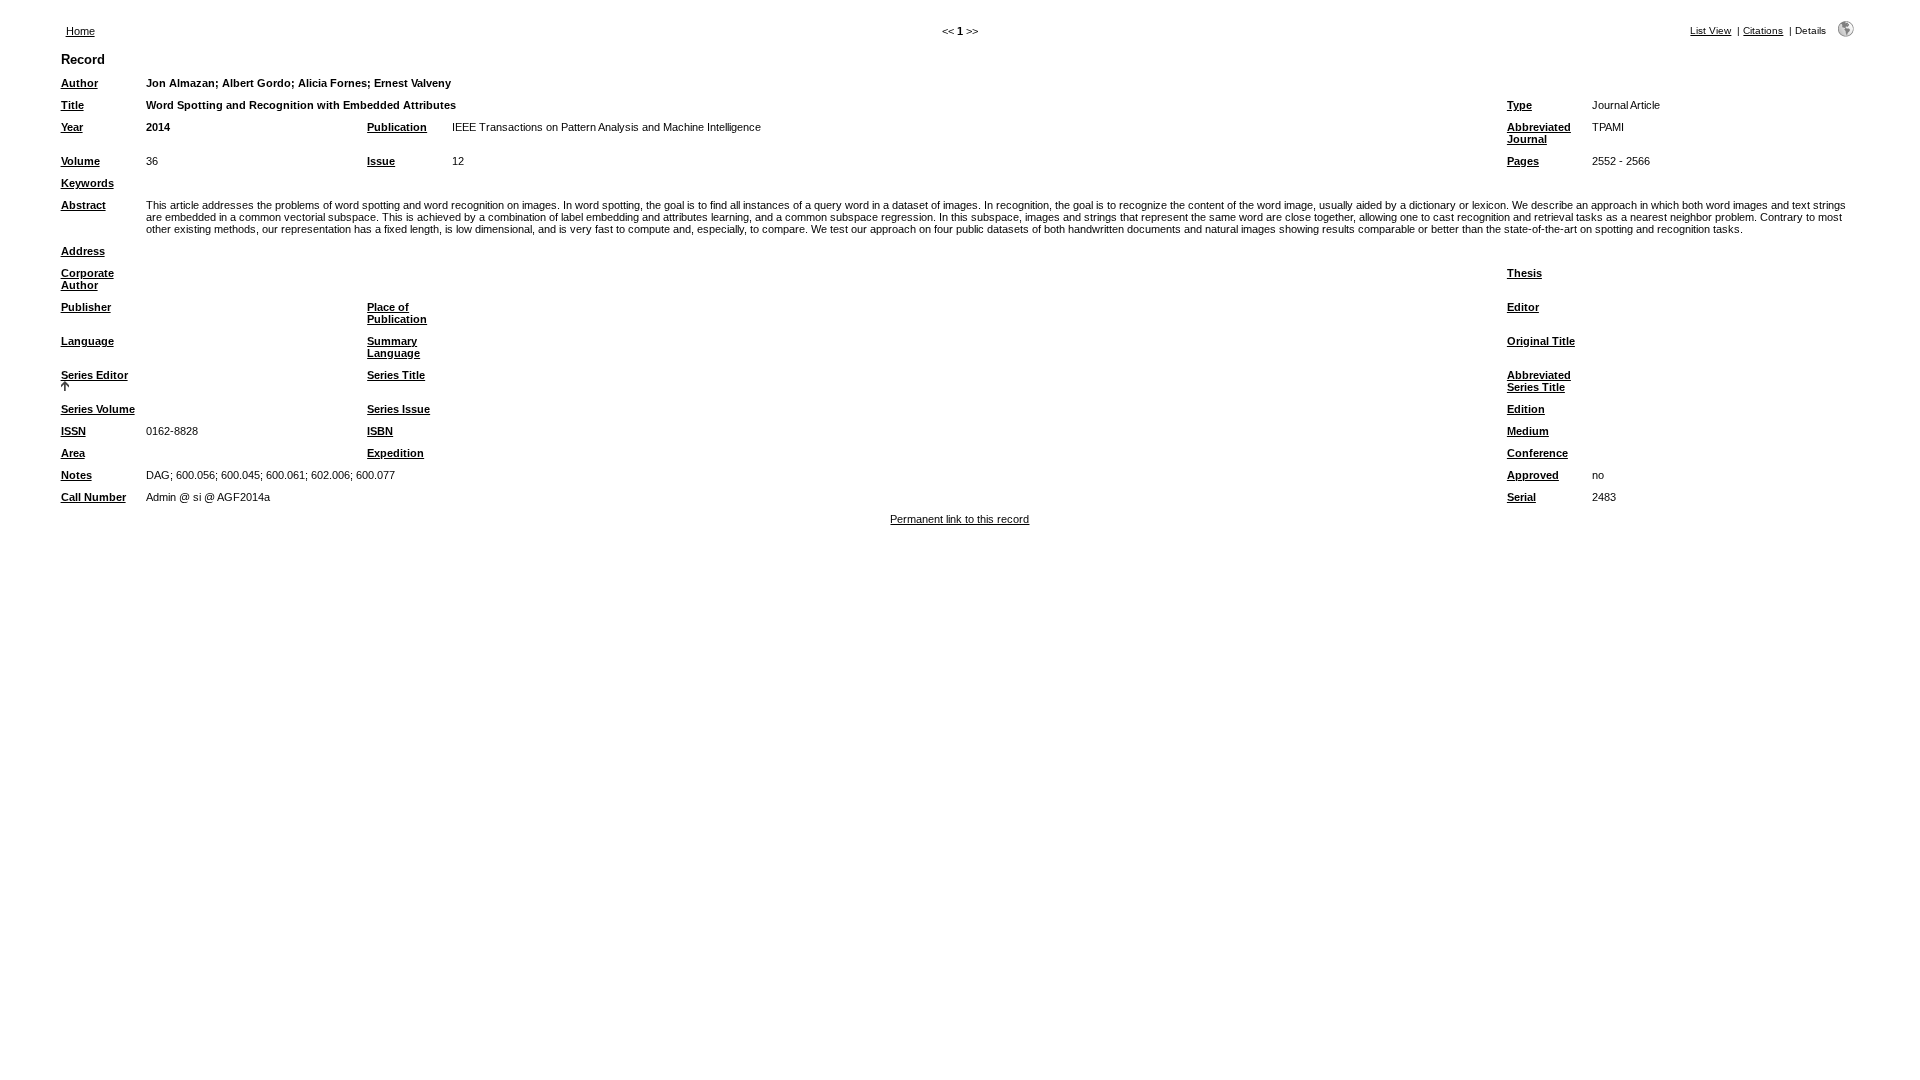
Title (72, 105)
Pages (1523, 161)
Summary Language (393, 347)
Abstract (83, 205)
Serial (1521, 497)
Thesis (1524, 273)
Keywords (87, 183)
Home (80, 31)
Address (83, 251)
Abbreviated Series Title (1539, 381)
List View (1710, 30)
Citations (1763, 30)
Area (73, 453)
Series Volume (98, 409)
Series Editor (94, 375)
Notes (76, 475)
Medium (1528, 431)
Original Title (1541, 341)
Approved (1533, 475)
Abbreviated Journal (1539, 133)
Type (1519, 105)
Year (72, 127)
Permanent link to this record (959, 519)
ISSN (73, 431)
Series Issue (398, 409)
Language (87, 341)
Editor (1523, 307)
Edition (1526, 409)
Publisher (86, 307)
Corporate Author (87, 279)
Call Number (93, 497)
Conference (1537, 453)
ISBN (380, 431)
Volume (80, 161)
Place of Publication (397, 313)
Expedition (395, 453)
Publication (397, 127)
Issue (381, 161)
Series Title (396, 375)
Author (79, 83)
